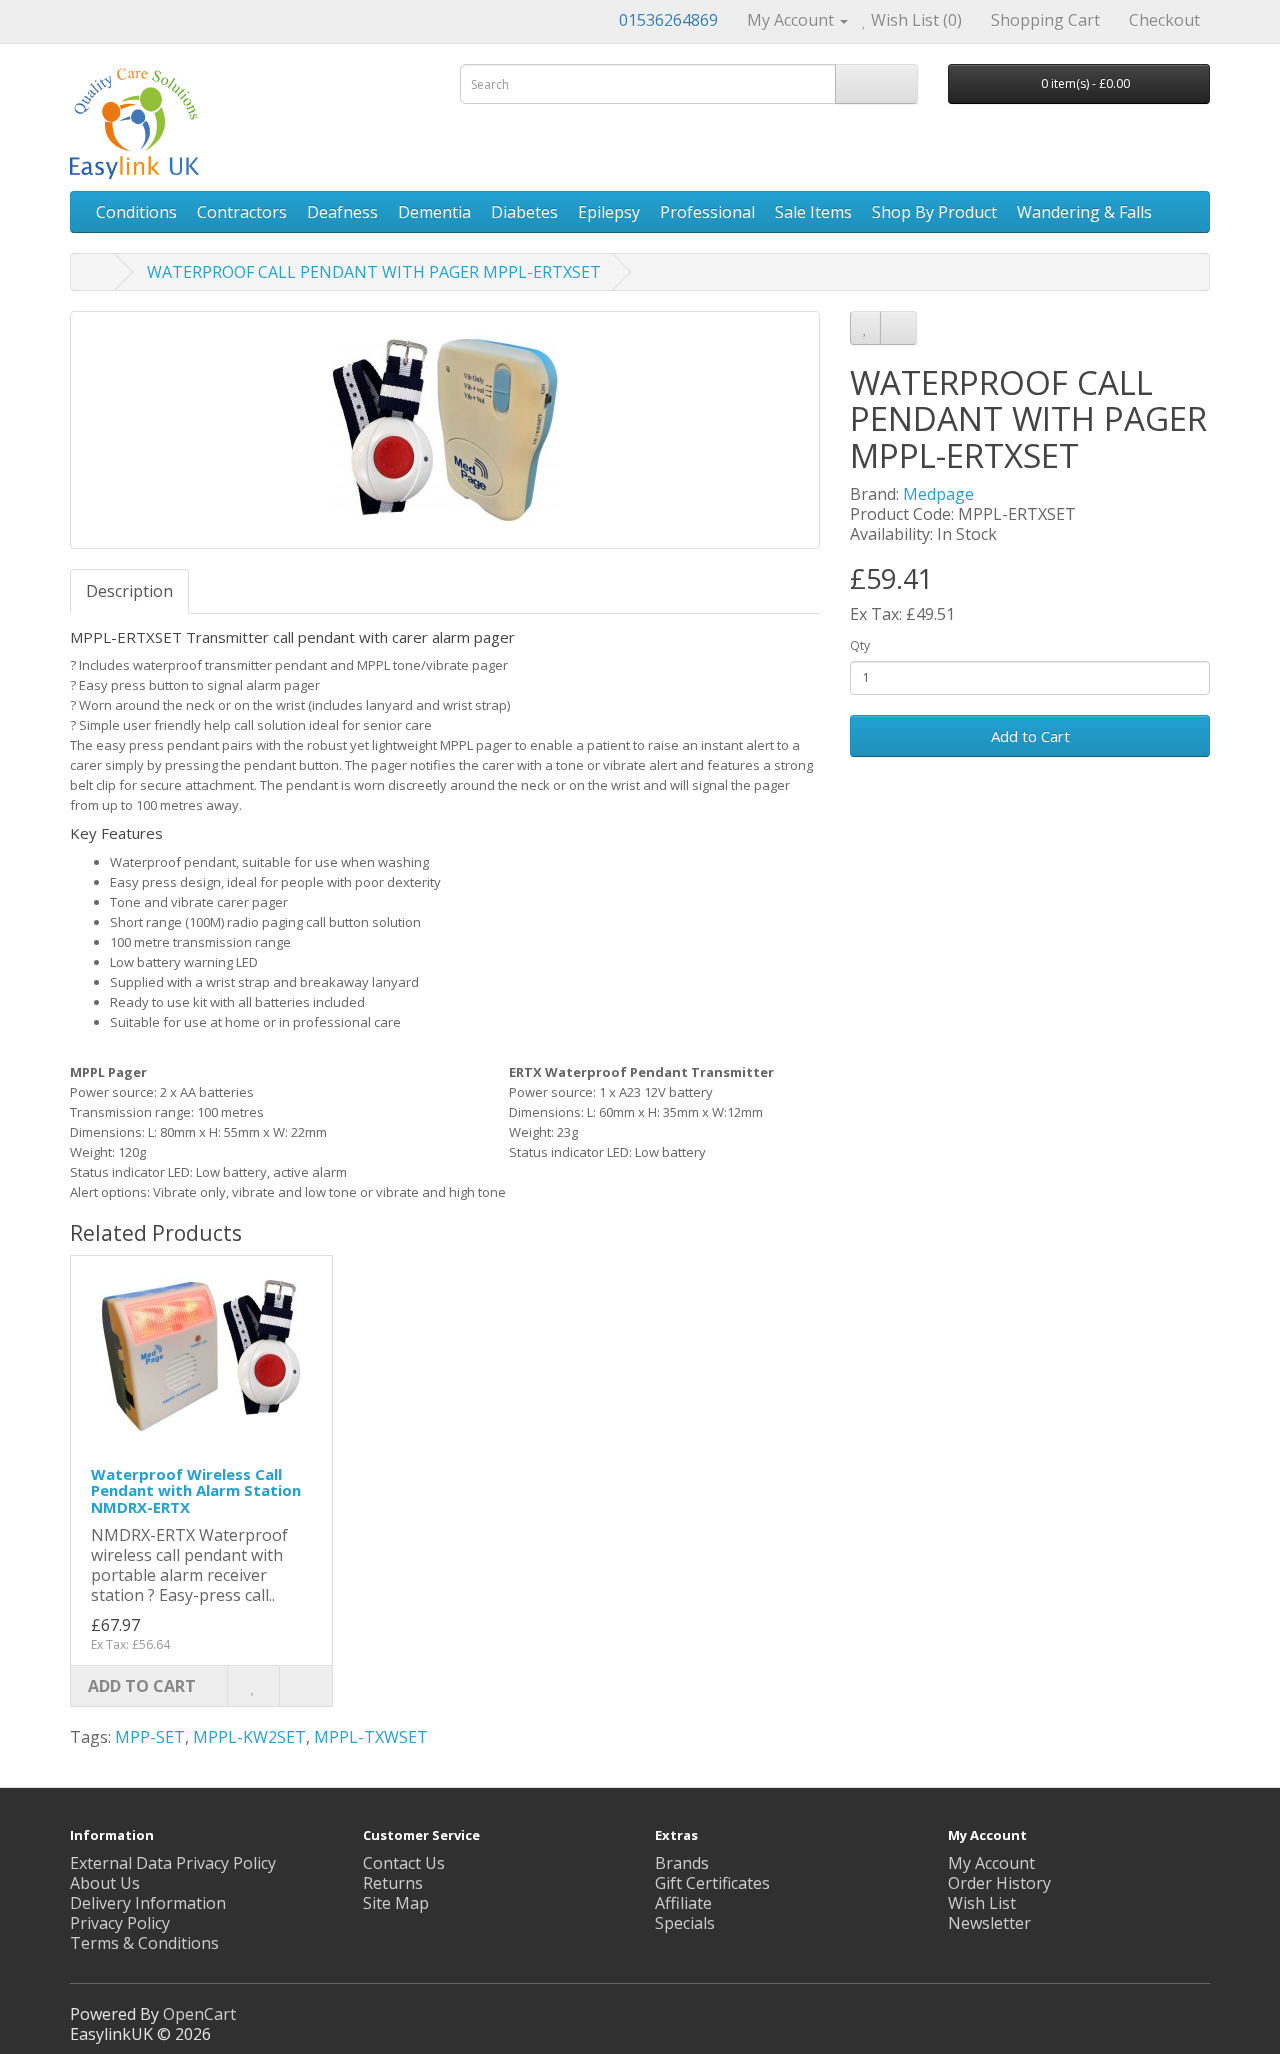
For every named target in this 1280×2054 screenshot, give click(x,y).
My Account (991, 1863)
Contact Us (404, 1863)
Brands (682, 1863)
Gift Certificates (712, 1883)
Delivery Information (148, 1903)
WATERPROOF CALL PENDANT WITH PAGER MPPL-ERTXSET (374, 272)
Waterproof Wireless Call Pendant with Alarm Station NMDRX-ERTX (196, 1490)
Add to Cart (1030, 736)
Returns (393, 1883)
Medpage (938, 494)
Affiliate (683, 1903)
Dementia (434, 212)
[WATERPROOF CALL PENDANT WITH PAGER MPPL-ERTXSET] (445, 430)
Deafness (342, 212)
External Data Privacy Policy (173, 1863)
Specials (685, 1923)
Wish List (982, 1903)
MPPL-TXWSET (371, 1737)
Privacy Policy (120, 1923)
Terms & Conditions (144, 1943)
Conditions (136, 212)
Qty (860, 645)
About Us (105, 1883)
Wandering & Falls (1084, 212)
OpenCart (199, 2014)
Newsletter (989, 1923)
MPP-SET (150, 1737)
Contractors (242, 212)
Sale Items (813, 212)
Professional (707, 212)
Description (129, 591)
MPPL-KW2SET (249, 1737)
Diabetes (524, 212)
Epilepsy (609, 212)
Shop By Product (934, 212)
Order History (999, 1883)
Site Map (396, 1903)
